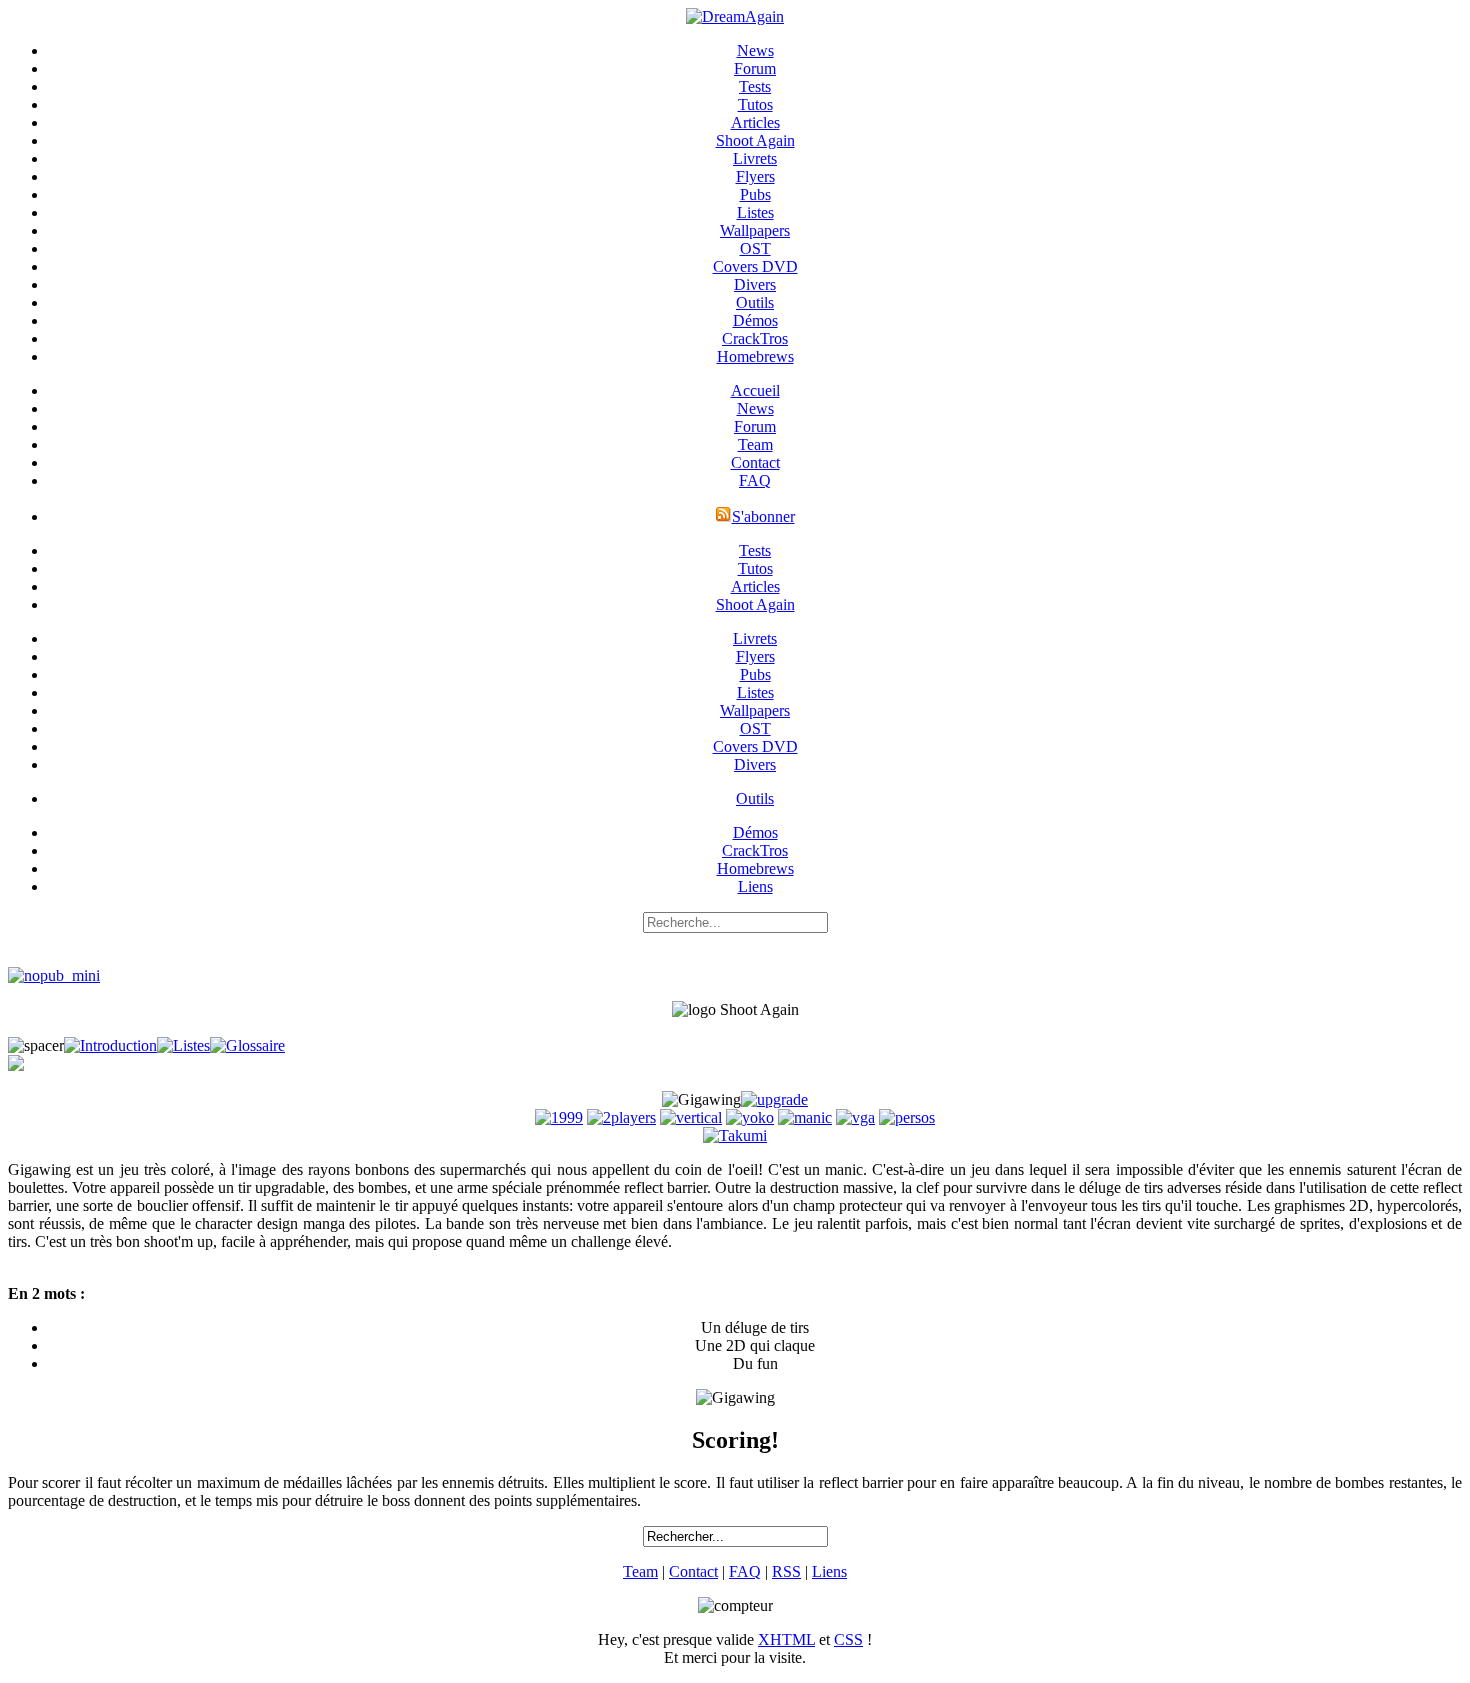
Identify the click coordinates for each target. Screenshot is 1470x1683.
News (755, 50)
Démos (755, 320)
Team (755, 444)
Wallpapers (755, 230)
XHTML (786, 1639)
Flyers (755, 176)
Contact (755, 462)
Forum (755, 68)
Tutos (755, 104)
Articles (755, 122)
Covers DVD (755, 266)
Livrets (755, 158)
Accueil (755, 390)
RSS (786, 1571)
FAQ (755, 480)
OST (755, 248)
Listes (755, 212)
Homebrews (755, 356)
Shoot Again (755, 140)
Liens (755, 886)
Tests (755, 86)
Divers (755, 284)
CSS (848, 1639)
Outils (755, 302)
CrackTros (755, 338)
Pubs (755, 194)
